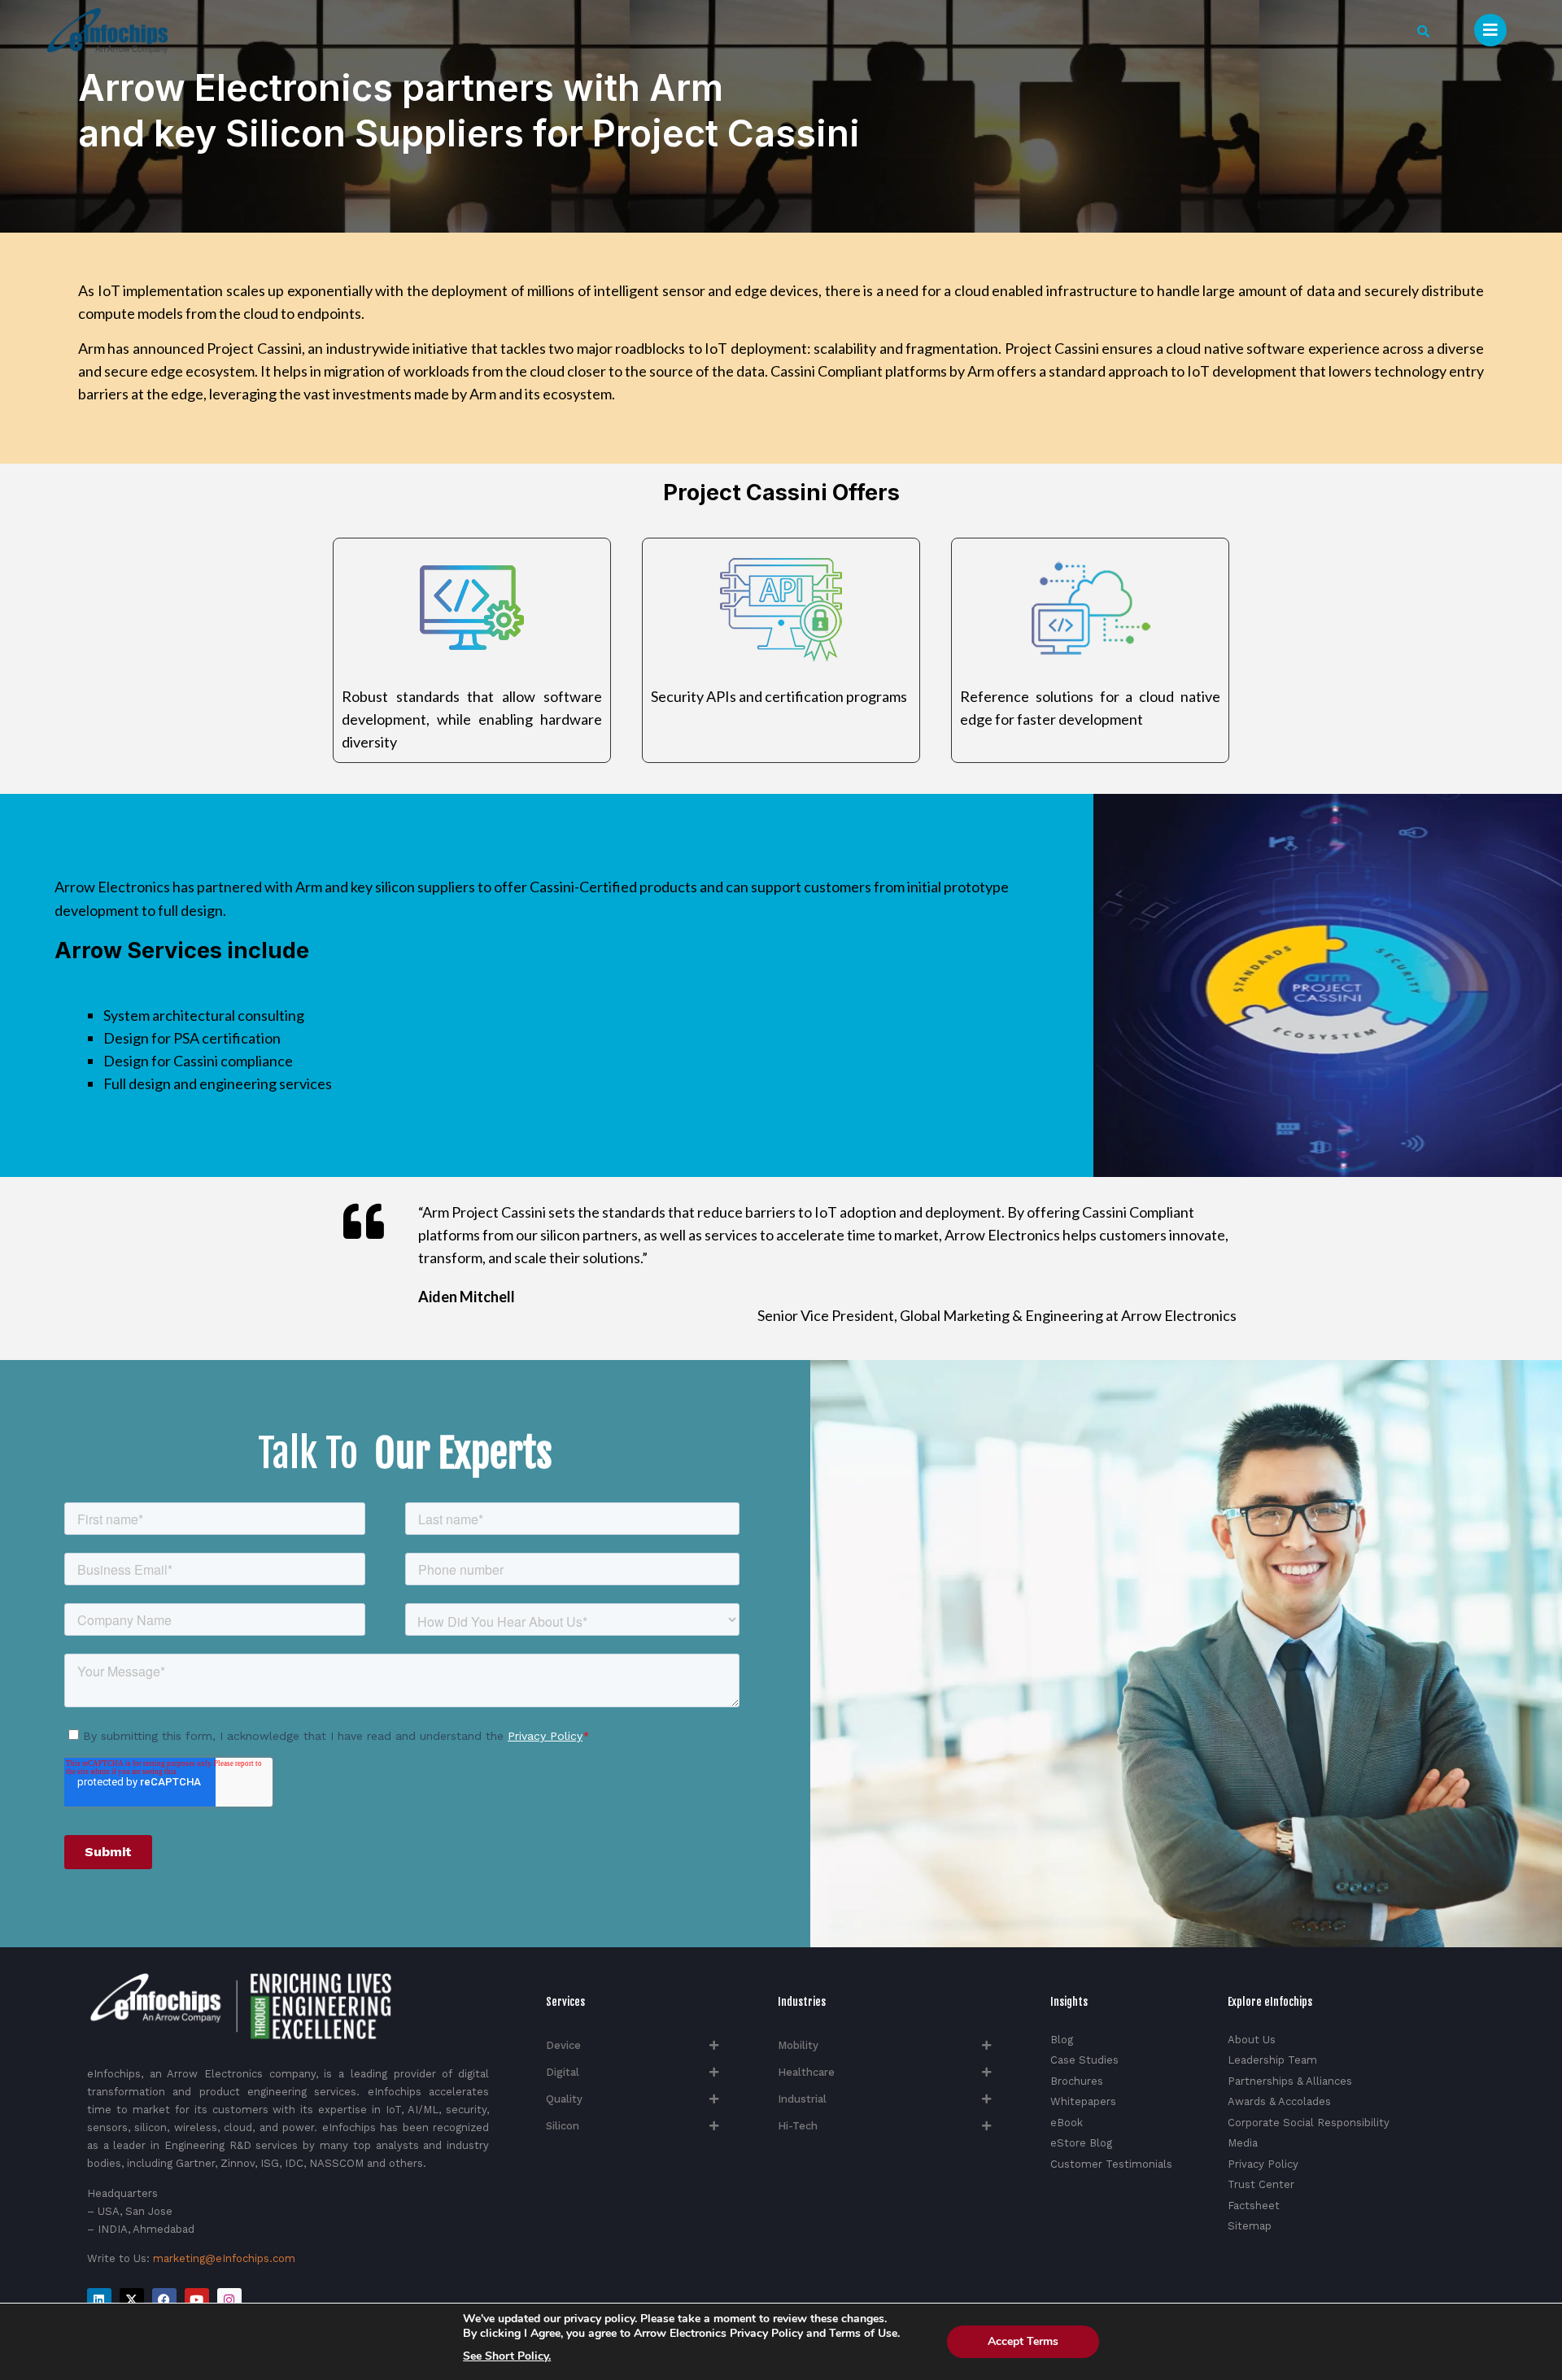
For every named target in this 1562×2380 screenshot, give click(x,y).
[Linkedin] (99, 2300)
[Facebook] (164, 2300)
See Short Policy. (507, 2356)
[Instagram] (229, 2300)
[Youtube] (197, 2300)
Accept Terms (1023, 2341)
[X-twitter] (132, 2300)
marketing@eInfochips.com (224, 2258)
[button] (1423, 31)
